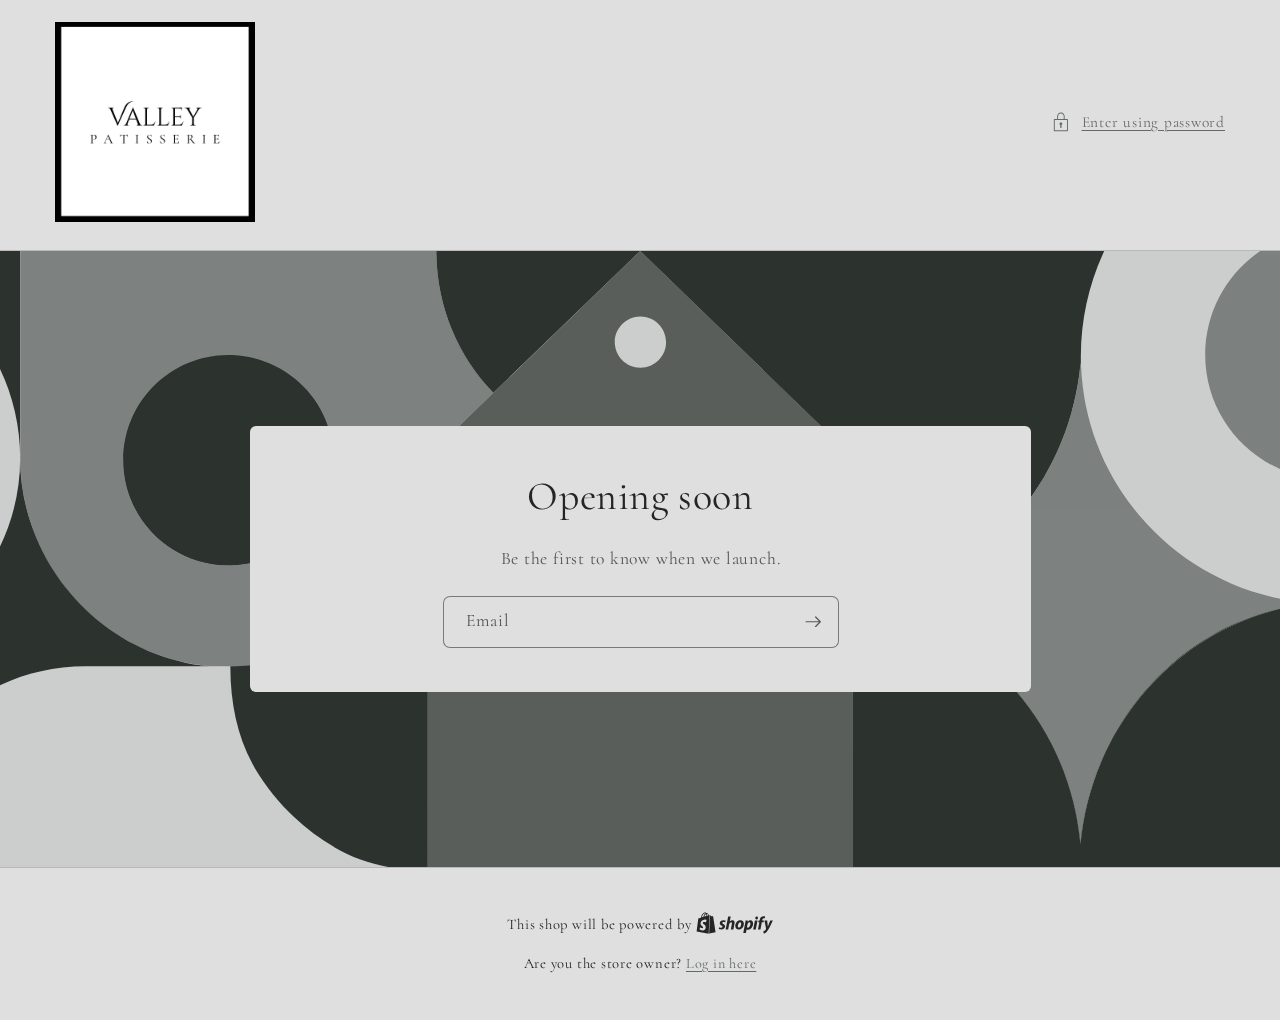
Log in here (721, 963)
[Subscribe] (813, 622)
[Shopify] (734, 924)
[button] (1138, 122)
